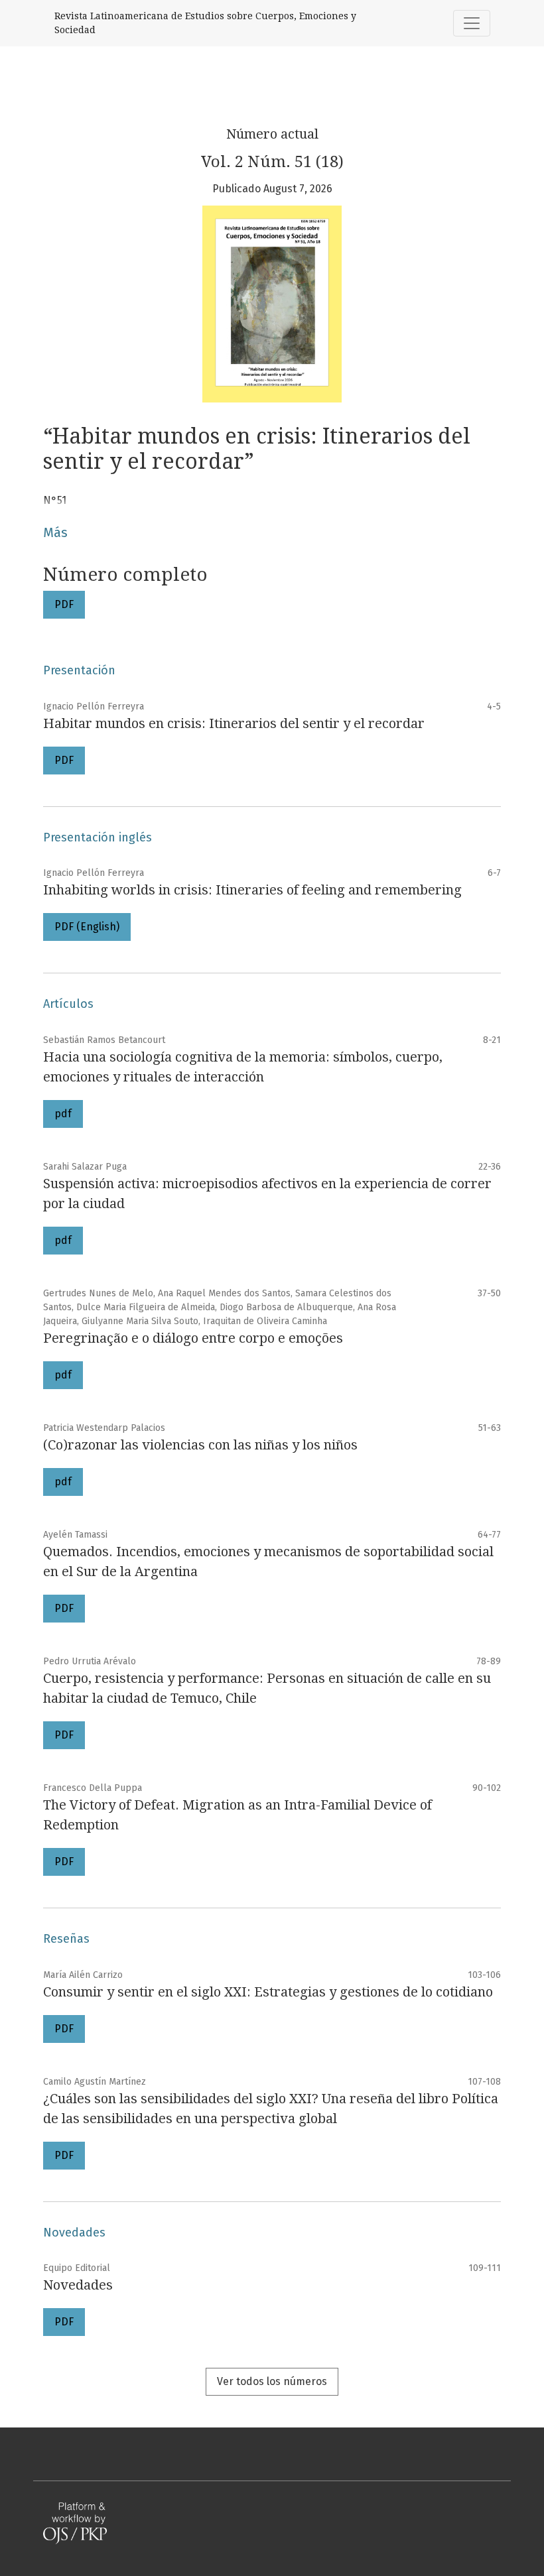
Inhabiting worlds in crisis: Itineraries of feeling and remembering (252, 890)
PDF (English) (87, 927)
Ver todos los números (272, 2381)
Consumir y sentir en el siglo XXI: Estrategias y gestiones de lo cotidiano (268, 1992)
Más (55, 532)
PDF (64, 604)
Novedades (78, 2285)
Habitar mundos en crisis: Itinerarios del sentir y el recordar (234, 723)
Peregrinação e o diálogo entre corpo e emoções (193, 1338)
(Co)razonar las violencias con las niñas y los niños (200, 1445)
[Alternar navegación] (472, 23)
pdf (63, 1114)
